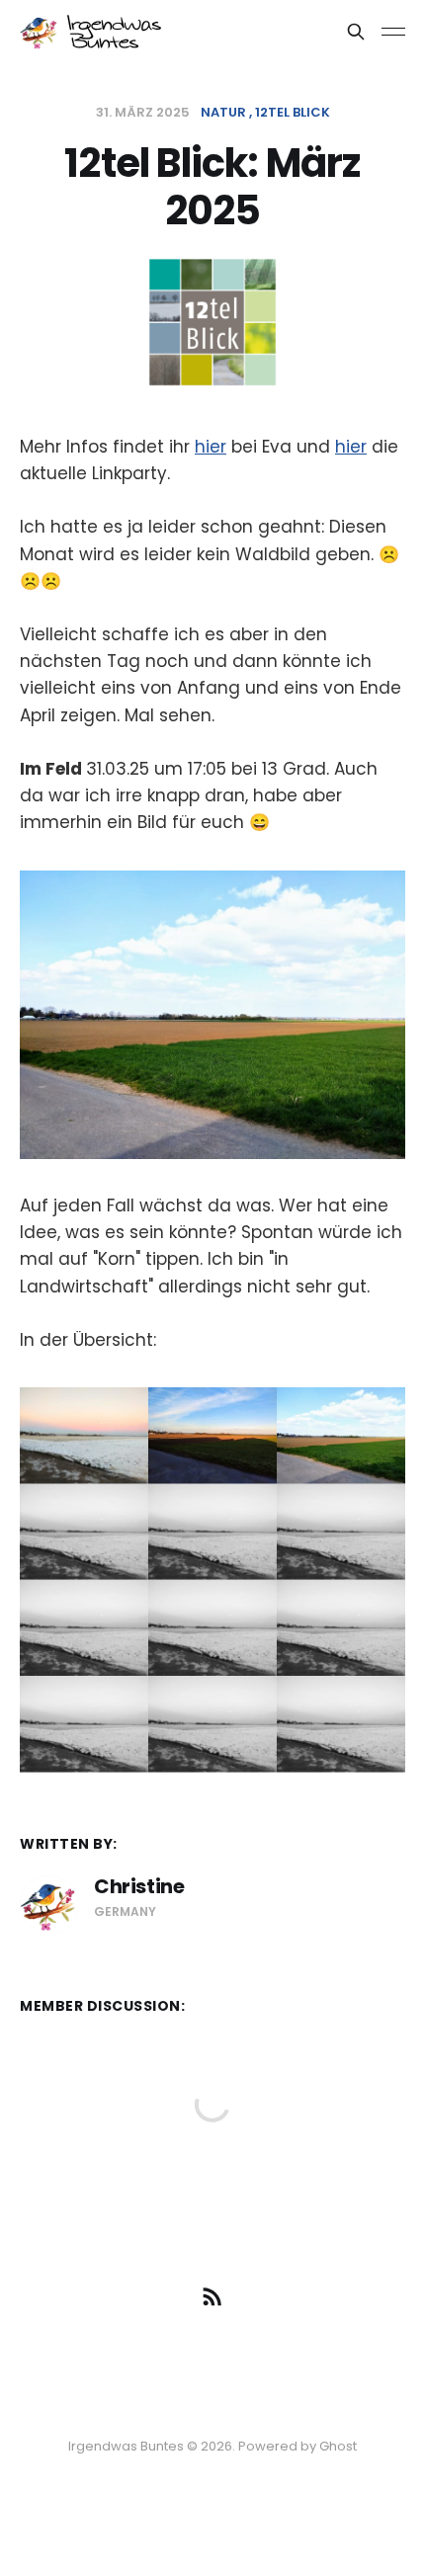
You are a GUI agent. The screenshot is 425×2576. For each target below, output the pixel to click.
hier (211, 447)
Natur (223, 112)
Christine (139, 1886)
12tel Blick (293, 112)
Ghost (338, 2446)
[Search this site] (356, 32)
